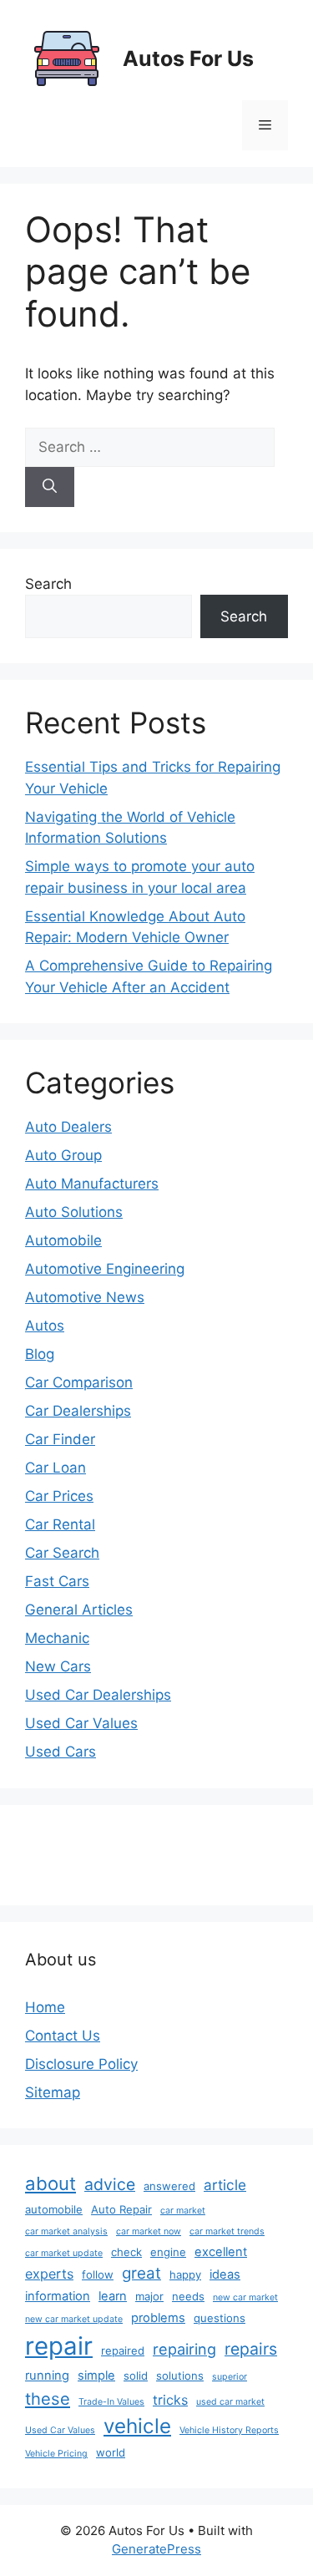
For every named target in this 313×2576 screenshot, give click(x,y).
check (126, 2252)
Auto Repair (121, 2209)
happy (185, 2274)
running (47, 2376)
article (225, 2185)
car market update (64, 2253)
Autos (45, 1326)
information (58, 2296)
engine (168, 2252)
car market (183, 2211)
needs (188, 2296)
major (149, 2296)
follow (98, 2274)
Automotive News (85, 1297)
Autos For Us (188, 58)
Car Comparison (79, 1382)
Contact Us (63, 2036)
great (141, 2273)
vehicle (137, 2426)
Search (48, 584)
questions (220, 2318)
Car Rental (60, 1524)
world (111, 2452)
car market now (149, 2231)
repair (59, 2346)
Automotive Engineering (105, 1269)
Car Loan (56, 1468)
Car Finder (60, 1439)
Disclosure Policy (81, 2064)
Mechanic (57, 1638)
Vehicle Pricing (56, 2454)
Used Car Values (81, 1723)
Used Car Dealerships (98, 1695)
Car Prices (59, 1496)
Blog (40, 1354)
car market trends (227, 2231)
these (48, 2399)
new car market (245, 2297)
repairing (184, 2349)
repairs (251, 2349)
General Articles (79, 1610)
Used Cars (61, 1752)
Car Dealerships (78, 1411)
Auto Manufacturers (92, 1184)
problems (158, 2318)
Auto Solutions (74, 1212)
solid (136, 2376)
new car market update (74, 2319)
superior (230, 2377)
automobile (54, 2209)
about (50, 2183)
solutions (180, 2376)
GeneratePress (156, 2549)
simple (96, 2376)
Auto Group (63, 1155)
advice (110, 2184)
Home (45, 2007)
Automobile (63, 1240)
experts (49, 2274)
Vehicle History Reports (229, 2430)
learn (113, 2296)
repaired (123, 2350)
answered (169, 2186)
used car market (230, 2402)
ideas (225, 2274)
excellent (221, 2252)
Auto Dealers (68, 1127)
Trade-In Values (111, 2402)
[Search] (50, 487)
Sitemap (53, 2092)
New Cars (58, 1666)
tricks (170, 2400)
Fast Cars (57, 1581)
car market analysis (66, 2231)
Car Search (62, 1553)
